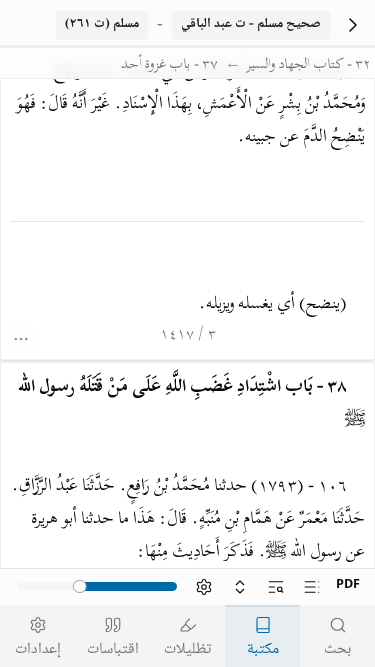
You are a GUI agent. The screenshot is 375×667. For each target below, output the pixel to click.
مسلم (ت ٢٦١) (102, 24)
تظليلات (187, 649)
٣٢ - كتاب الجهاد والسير (308, 66)
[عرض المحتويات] (312, 587)
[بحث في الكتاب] (276, 587)
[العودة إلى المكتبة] (352, 24)
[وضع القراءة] (240, 587)
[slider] (80, 587)
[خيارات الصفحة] (22, 339)
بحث (337, 649)
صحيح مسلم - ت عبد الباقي (251, 24)
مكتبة (263, 649)
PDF (348, 585)
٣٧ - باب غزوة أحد (169, 66)
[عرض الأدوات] (204, 587)
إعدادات (38, 649)
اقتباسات (113, 649)
